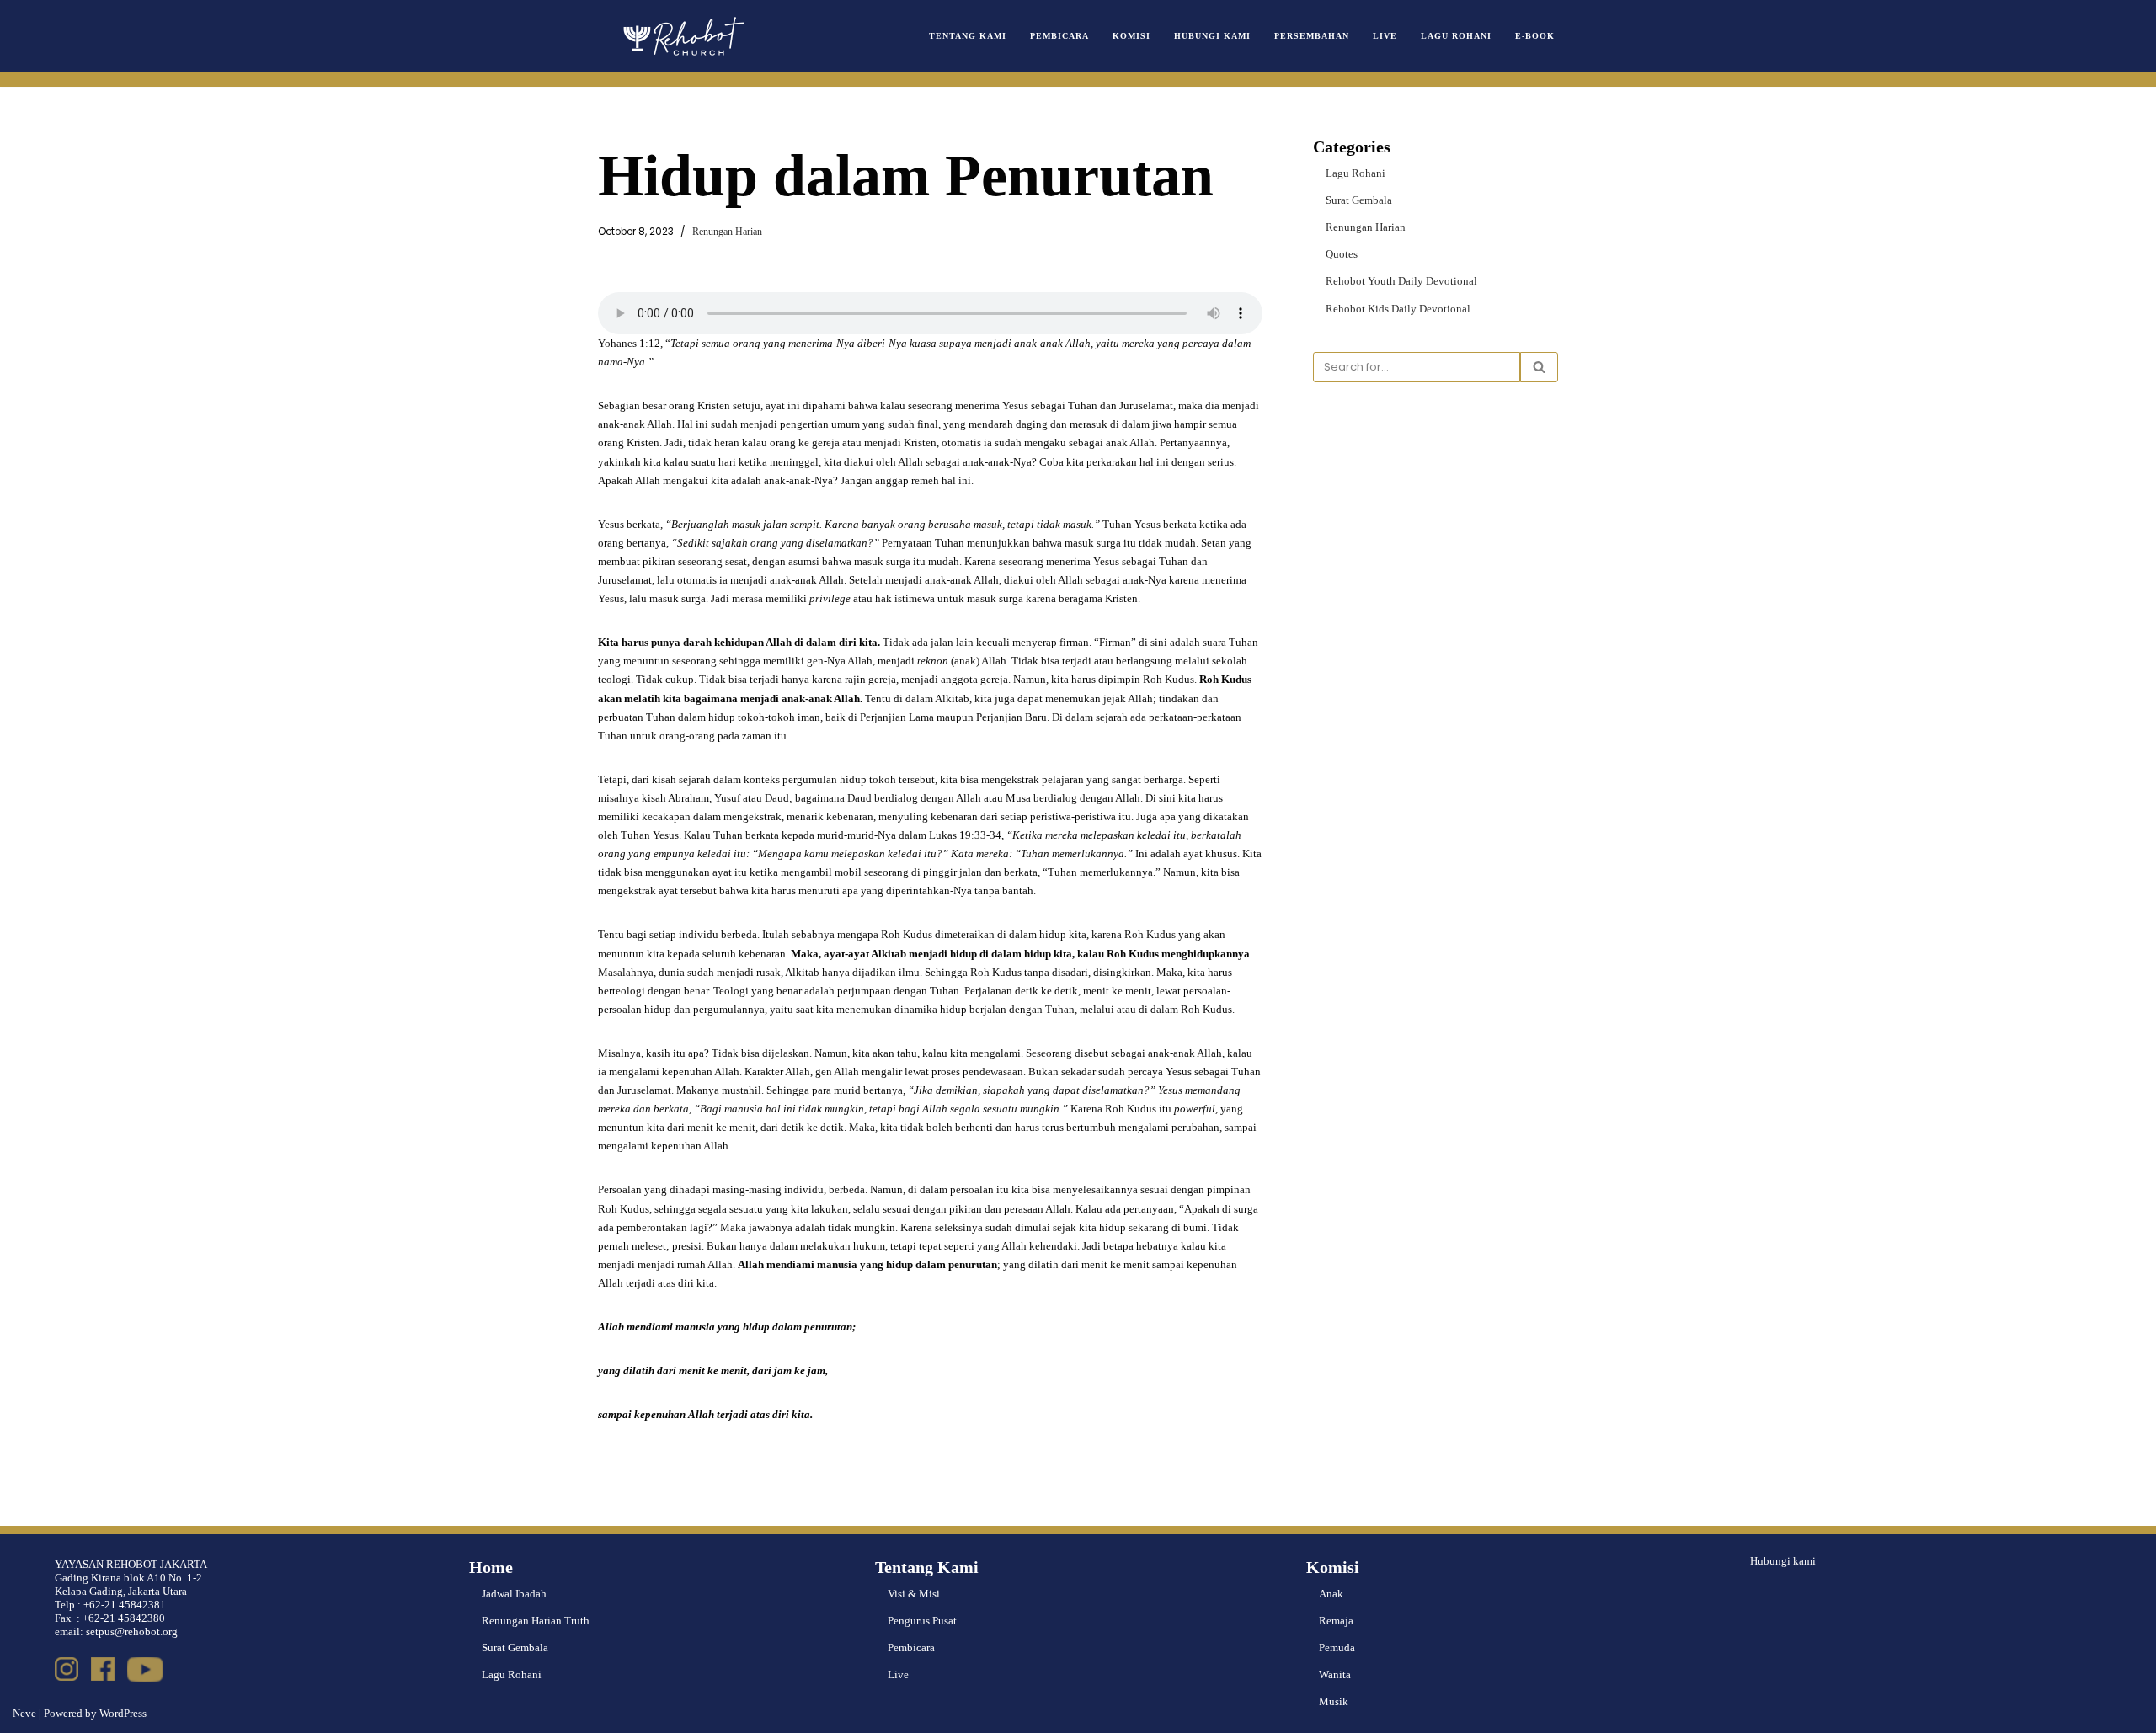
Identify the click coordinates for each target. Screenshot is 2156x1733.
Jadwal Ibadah (514, 1594)
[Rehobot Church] (682, 36)
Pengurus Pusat (922, 1621)
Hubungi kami (1783, 1561)
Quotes (1342, 254)
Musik (1334, 1701)
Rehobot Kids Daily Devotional (1398, 309)
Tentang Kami (968, 36)
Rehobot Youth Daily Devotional (1401, 281)
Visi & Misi (914, 1594)
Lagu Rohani (1456, 36)
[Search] (1539, 367)
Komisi (1131, 36)
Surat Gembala (1359, 200)
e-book (1535, 36)
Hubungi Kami (1212, 36)
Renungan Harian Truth (536, 1621)
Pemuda (1337, 1648)
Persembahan (1312, 36)
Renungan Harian (727, 232)
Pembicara (1059, 36)
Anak (1331, 1594)
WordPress (123, 1713)
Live (1385, 36)
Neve (24, 1713)
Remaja (1336, 1621)
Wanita (1335, 1674)
